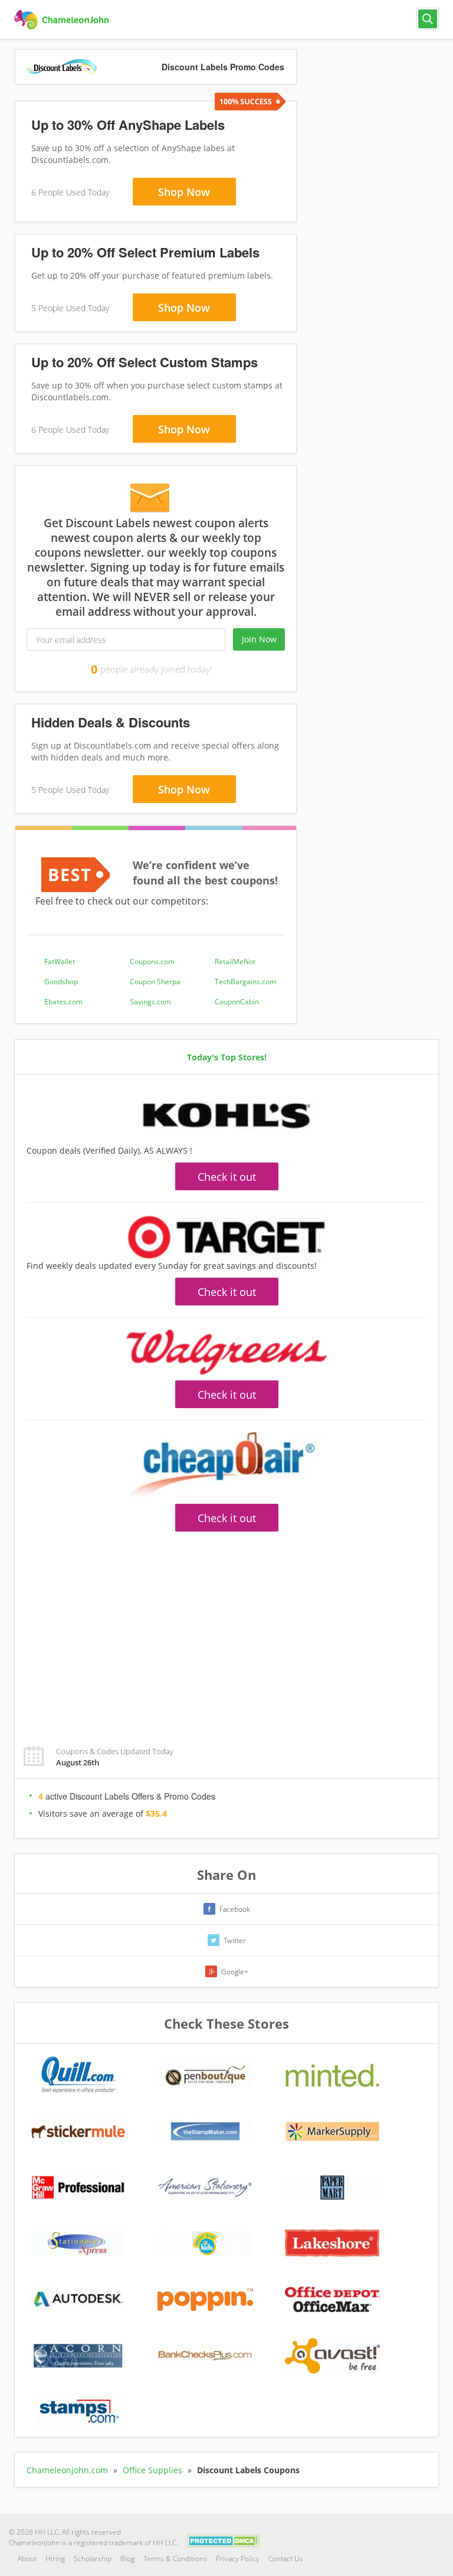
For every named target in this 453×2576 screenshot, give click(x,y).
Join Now (259, 639)
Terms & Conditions (175, 2559)
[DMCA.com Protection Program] (223, 2540)
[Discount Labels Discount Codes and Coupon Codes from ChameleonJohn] (63, 20)
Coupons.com (152, 961)
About (27, 2559)
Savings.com (150, 1002)
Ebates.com (63, 1002)
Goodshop (61, 982)
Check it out (227, 1177)
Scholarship (93, 2559)
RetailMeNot (235, 961)
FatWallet (60, 961)
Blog (127, 2559)
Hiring (55, 2559)
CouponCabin (237, 1002)
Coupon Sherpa (155, 982)
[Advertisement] (226, 1632)
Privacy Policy (238, 2559)
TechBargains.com (245, 982)
